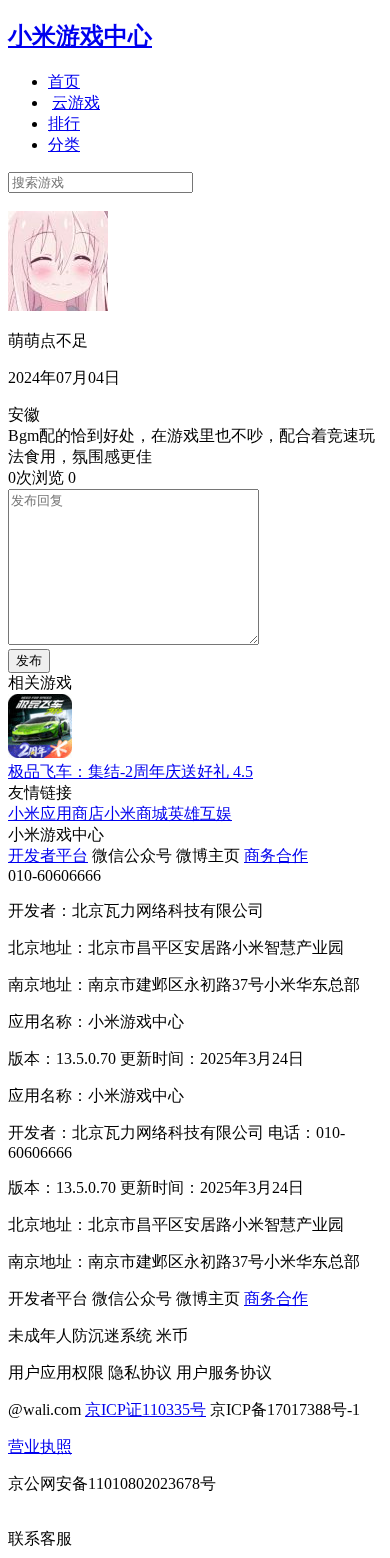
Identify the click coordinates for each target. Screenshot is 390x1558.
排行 (64, 123)
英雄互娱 (200, 813)
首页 (64, 81)
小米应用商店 (56, 813)
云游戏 (76, 102)
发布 (29, 660)
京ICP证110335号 (145, 1409)
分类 (64, 144)
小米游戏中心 (80, 36)
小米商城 (136, 813)
